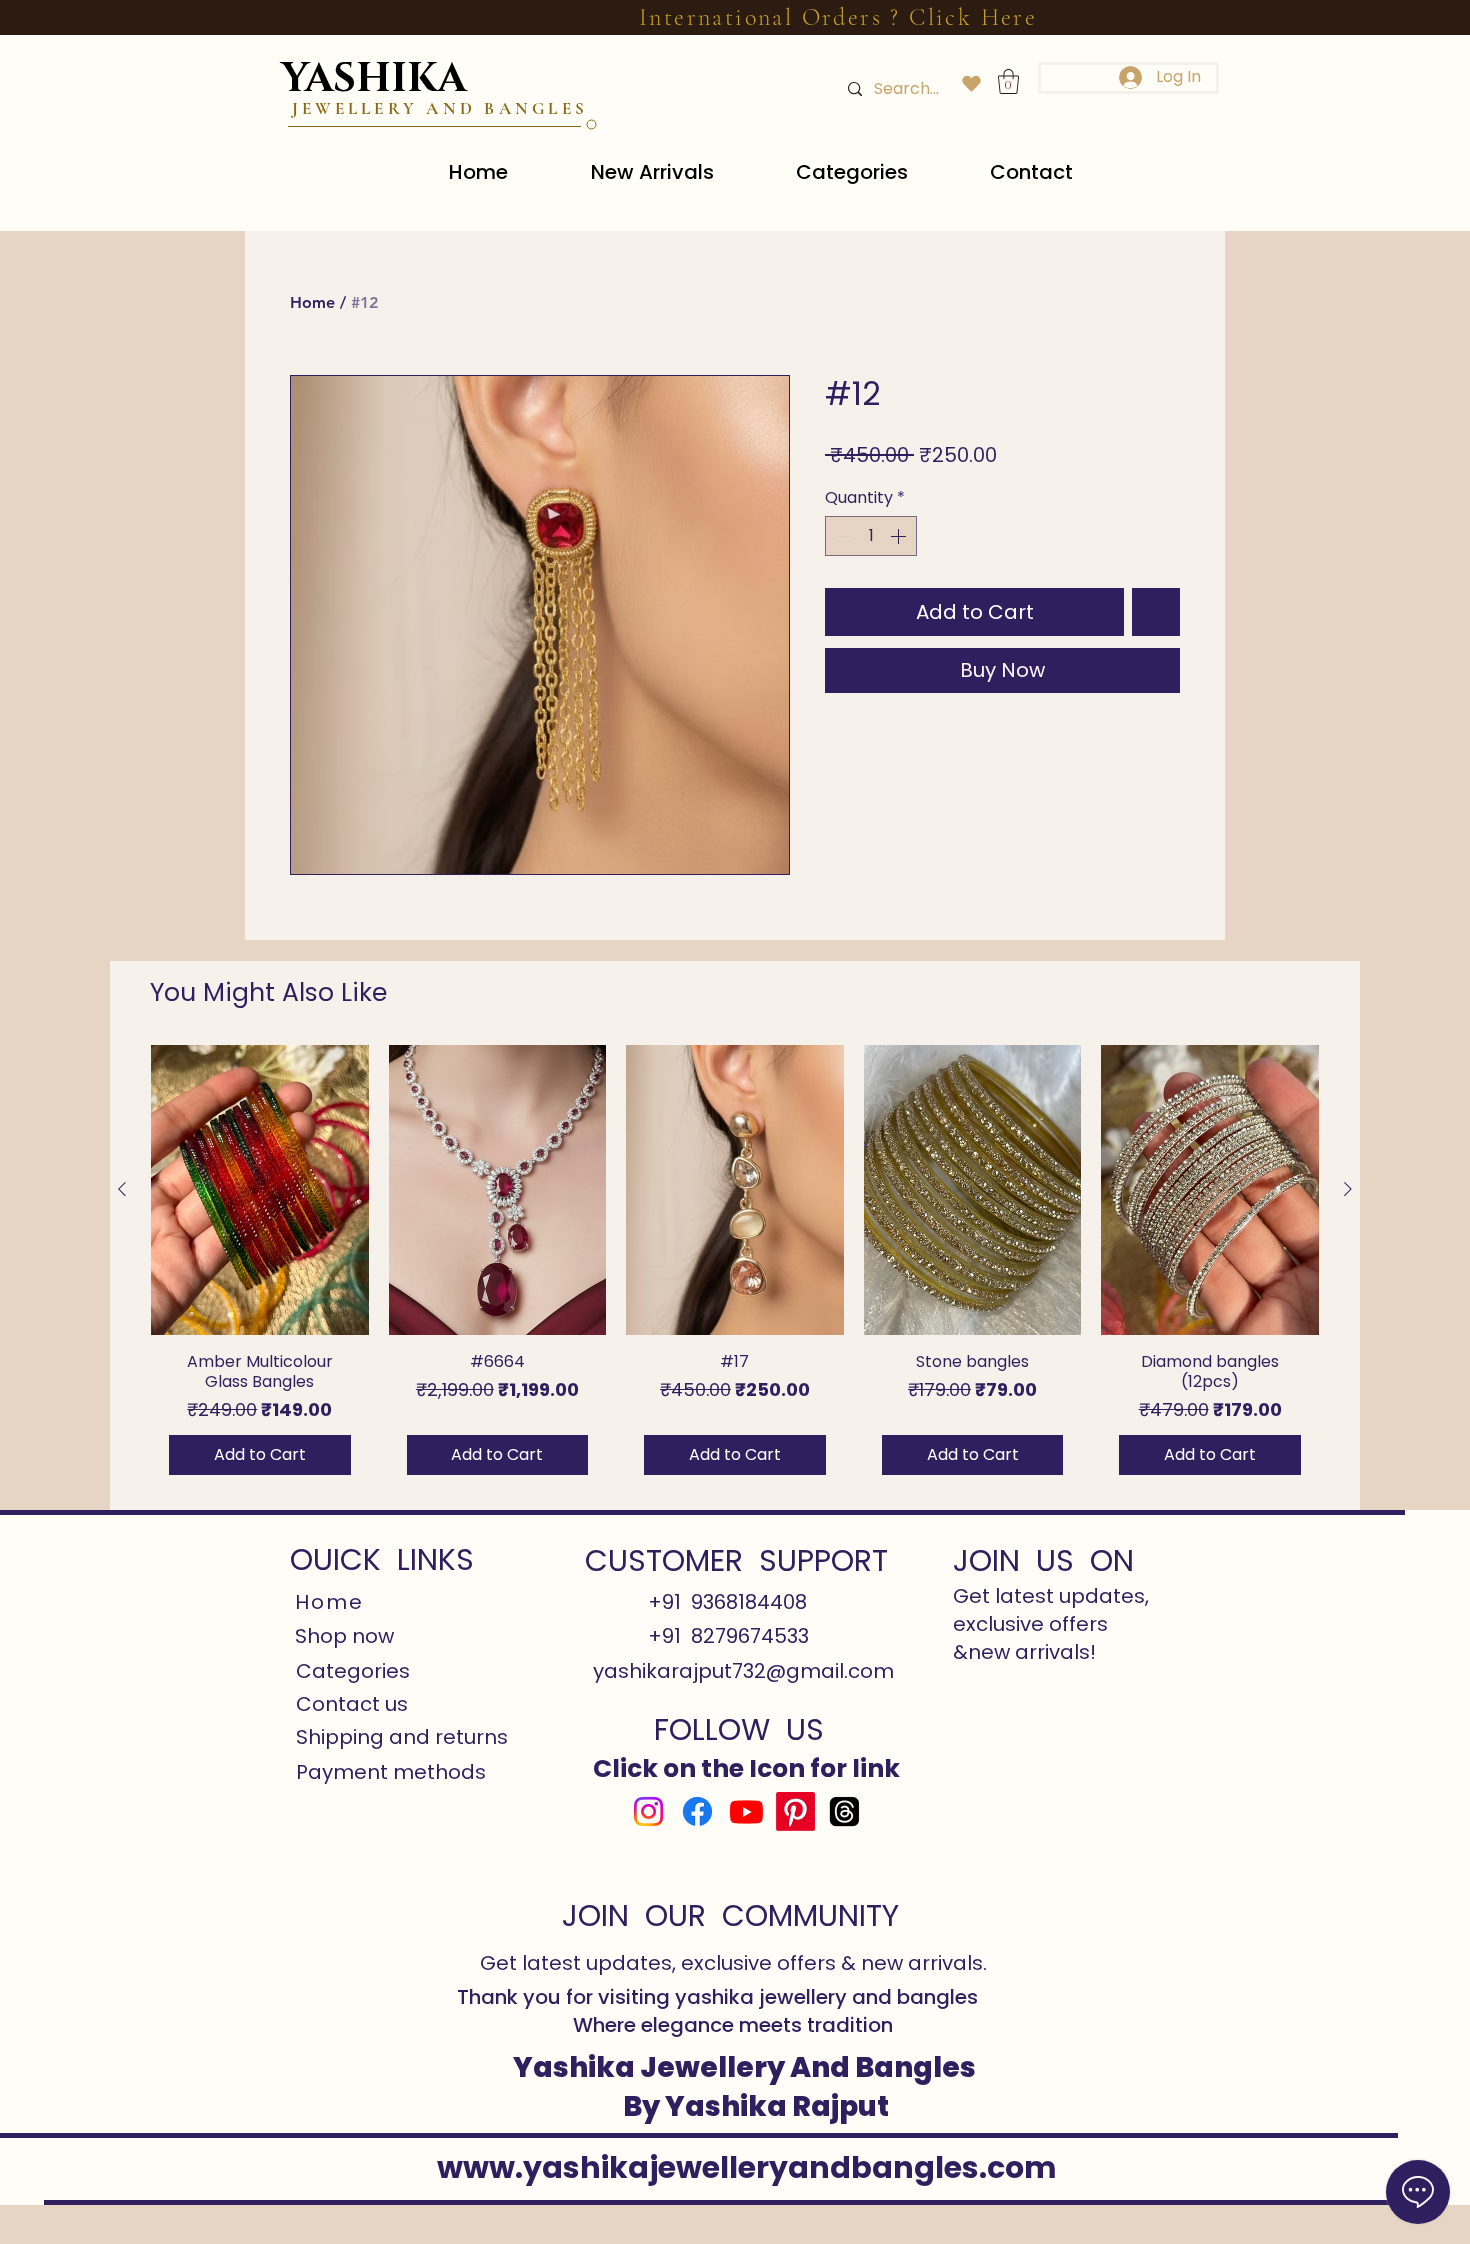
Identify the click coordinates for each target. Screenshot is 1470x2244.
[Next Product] (1348, 1189)
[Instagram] (648, 1811)
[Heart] (971, 84)
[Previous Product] (122, 1189)
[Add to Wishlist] (1156, 612)
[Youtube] (746, 1811)
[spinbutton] (871, 536)
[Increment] (900, 536)
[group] (735, 1268)
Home (312, 302)
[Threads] (844, 1811)
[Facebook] (697, 1811)
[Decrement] (842, 536)
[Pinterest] (795, 1811)
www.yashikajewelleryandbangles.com (747, 2167)
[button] (1008, 81)
